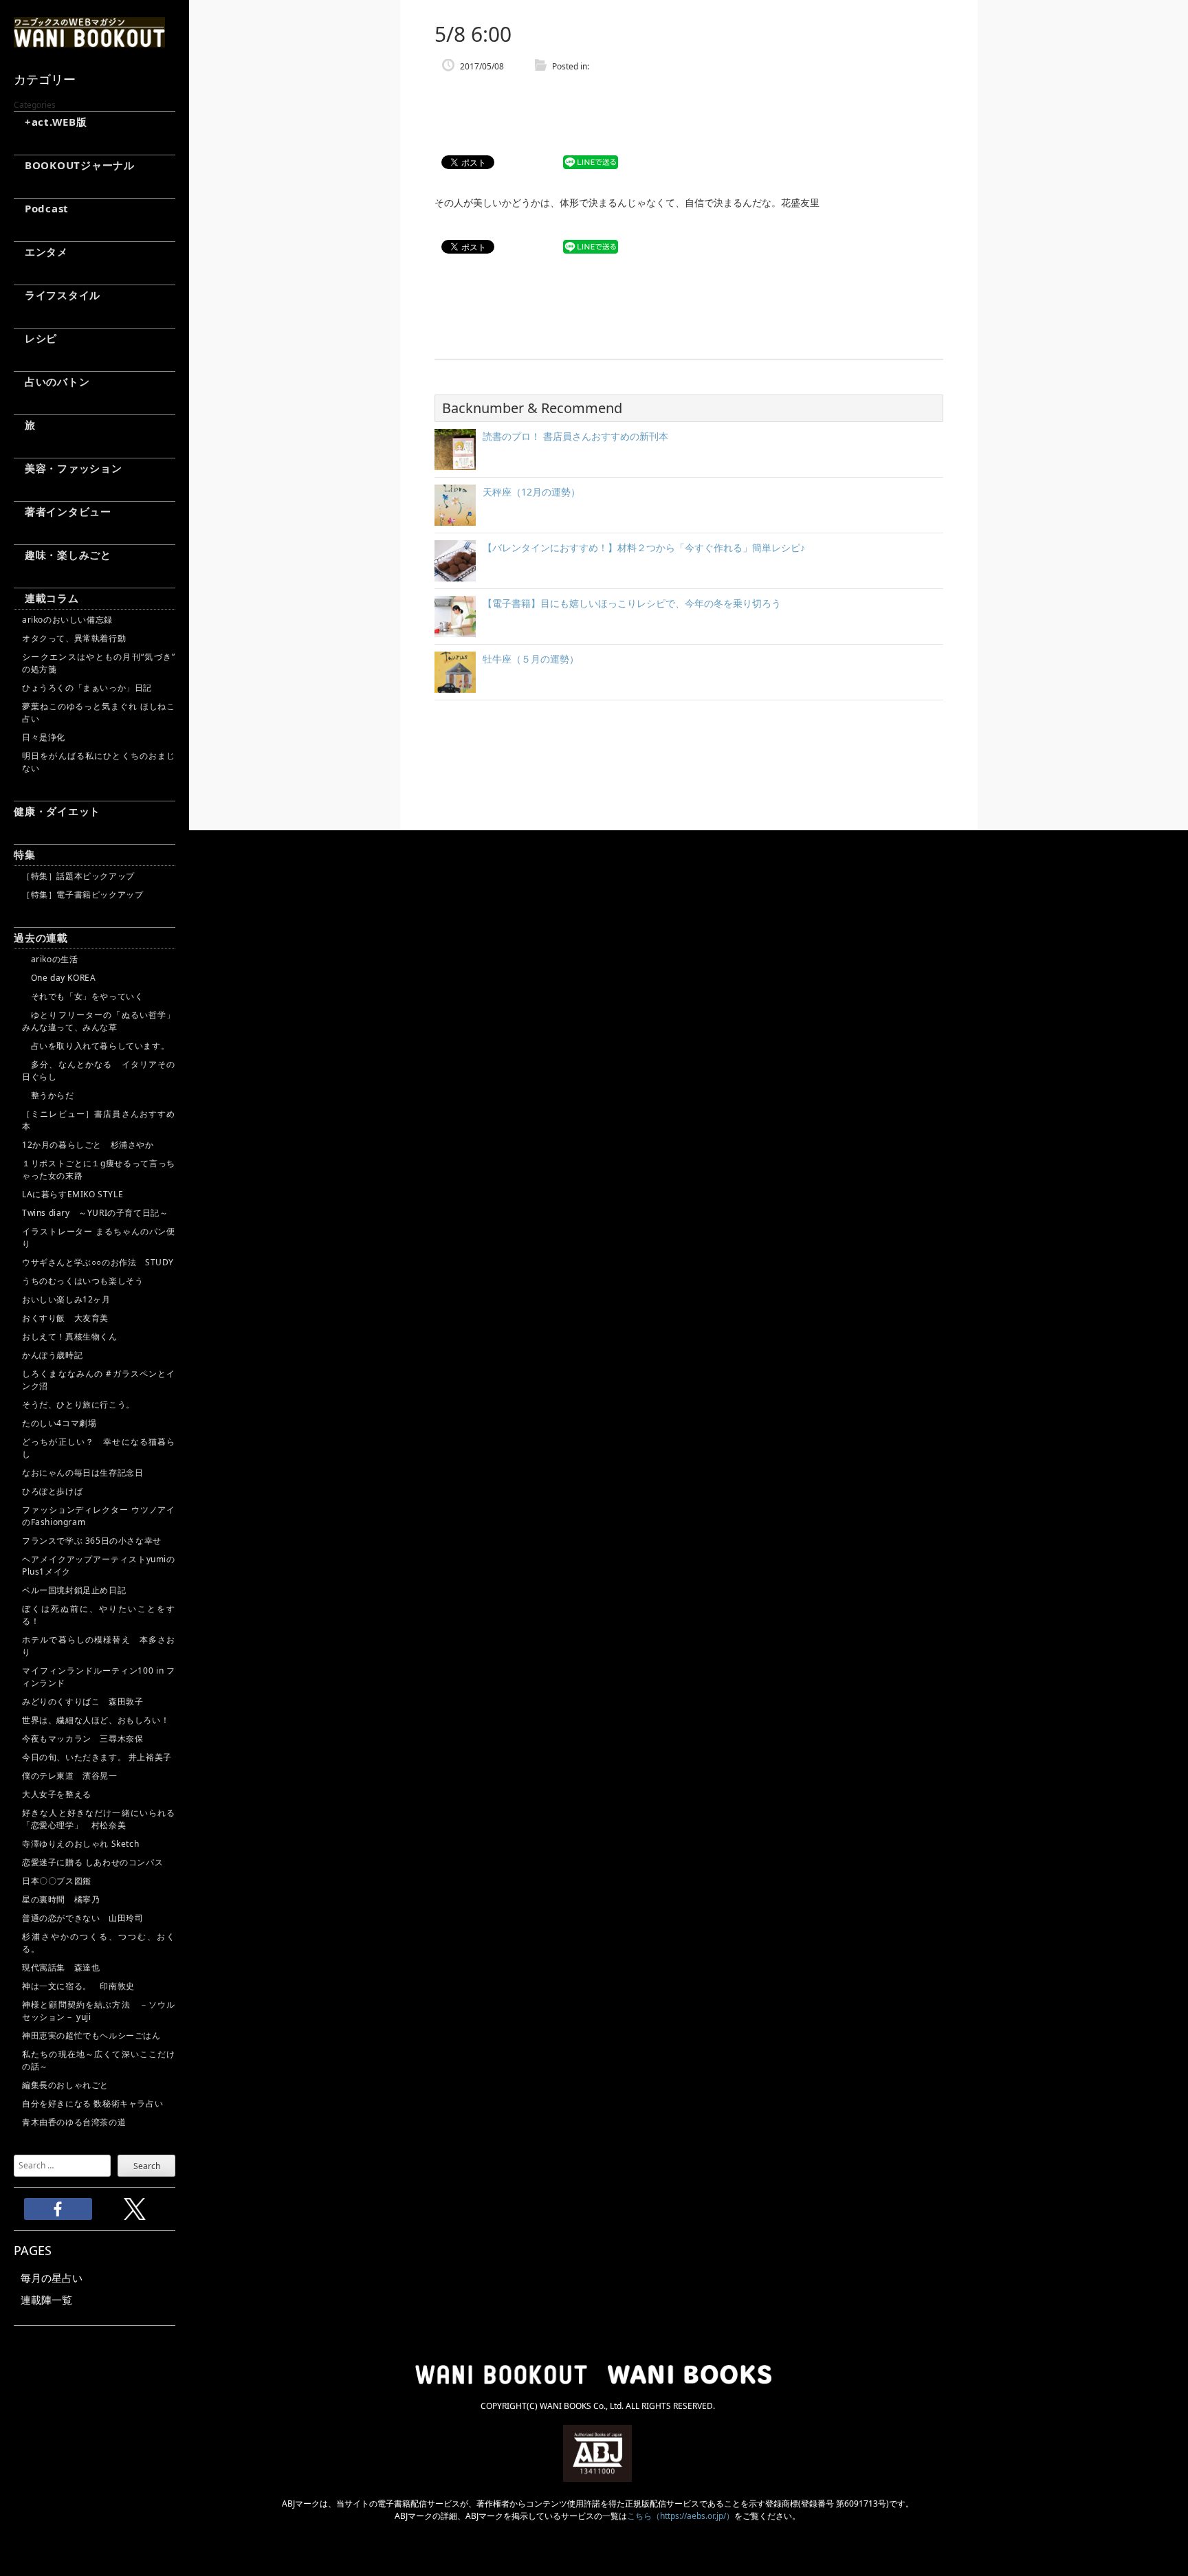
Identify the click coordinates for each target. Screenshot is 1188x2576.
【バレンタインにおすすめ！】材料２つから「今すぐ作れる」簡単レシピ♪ (644, 547)
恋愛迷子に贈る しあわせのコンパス (92, 1862)
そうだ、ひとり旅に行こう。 (78, 1404)
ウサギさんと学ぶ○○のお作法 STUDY (98, 1262)
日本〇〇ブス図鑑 (57, 1881)
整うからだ (48, 1095)
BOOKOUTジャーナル (74, 165)
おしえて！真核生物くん (70, 1336)
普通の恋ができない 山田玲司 (82, 1918)
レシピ (35, 338)
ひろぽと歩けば (52, 1491)
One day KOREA (59, 978)
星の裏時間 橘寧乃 (61, 1899)
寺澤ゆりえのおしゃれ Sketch (80, 1844)
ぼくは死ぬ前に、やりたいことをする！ (99, 1615)
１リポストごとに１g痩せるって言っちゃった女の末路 (99, 1169)
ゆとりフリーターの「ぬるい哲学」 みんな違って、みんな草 (99, 1021)
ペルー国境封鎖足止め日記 (74, 1590)
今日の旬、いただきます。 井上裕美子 (99, 1757)
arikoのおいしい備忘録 (67, 620)
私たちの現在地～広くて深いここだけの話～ (99, 2060)
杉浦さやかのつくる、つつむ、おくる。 (99, 1943)
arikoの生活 (50, 959)
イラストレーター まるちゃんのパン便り (99, 1237)
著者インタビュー (63, 511)
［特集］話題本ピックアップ (78, 876)
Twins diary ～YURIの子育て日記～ (95, 1213)
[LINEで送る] (591, 163)
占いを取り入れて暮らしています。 (96, 1046)
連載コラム (46, 598)
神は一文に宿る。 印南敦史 (82, 1986)
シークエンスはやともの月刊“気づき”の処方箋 (99, 663)
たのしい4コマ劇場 (59, 1423)
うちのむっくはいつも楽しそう (82, 1281)
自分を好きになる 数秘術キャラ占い (92, 2103)
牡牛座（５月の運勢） (531, 659)
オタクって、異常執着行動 (74, 638)
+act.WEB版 (51, 122)
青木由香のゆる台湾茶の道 (74, 2122)
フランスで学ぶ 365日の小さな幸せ (92, 1541)
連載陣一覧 (46, 2300)
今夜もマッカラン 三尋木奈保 (82, 1739)
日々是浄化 (44, 737)
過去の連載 (41, 937)
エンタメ (41, 252)
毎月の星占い (52, 2278)
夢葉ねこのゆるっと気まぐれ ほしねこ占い (99, 712)
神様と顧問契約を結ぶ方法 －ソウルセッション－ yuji (99, 2011)
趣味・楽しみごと (63, 555)
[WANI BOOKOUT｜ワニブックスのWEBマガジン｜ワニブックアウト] (89, 41)
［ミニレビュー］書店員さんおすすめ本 (99, 1120)
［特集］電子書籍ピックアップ (82, 895)
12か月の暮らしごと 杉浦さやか (88, 1145)
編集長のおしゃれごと (65, 2085)
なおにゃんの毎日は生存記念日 (82, 1473)
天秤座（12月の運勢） (531, 492)
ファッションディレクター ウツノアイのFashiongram (99, 1516)
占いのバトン (52, 381)
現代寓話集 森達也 (61, 1967)
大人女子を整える (57, 1794)
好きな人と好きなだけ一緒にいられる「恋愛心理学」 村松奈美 (99, 1819)
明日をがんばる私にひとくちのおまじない (99, 762)
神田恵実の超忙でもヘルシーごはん (91, 2035)
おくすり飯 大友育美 (65, 1318)
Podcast (41, 208)
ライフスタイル (57, 295)
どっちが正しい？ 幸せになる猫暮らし (99, 1448)
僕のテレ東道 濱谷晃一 (70, 1776)
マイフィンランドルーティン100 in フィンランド (99, 1677)
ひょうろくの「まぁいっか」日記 (87, 688)
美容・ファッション (68, 468)
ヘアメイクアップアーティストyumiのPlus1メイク (99, 1565)
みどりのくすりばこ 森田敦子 (82, 1701)
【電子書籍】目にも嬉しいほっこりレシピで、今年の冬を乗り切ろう (632, 603)
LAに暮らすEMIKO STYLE (73, 1194)
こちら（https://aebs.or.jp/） (681, 2516)
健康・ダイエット (57, 811)
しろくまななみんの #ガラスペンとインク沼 (99, 1380)
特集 (25, 854)
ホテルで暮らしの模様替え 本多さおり (99, 1646)
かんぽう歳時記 (52, 1355)
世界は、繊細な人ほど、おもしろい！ (96, 1720)
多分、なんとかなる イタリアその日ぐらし (99, 1070)
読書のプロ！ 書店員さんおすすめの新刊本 (575, 436)
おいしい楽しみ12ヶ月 (66, 1299)
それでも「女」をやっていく (82, 996)
